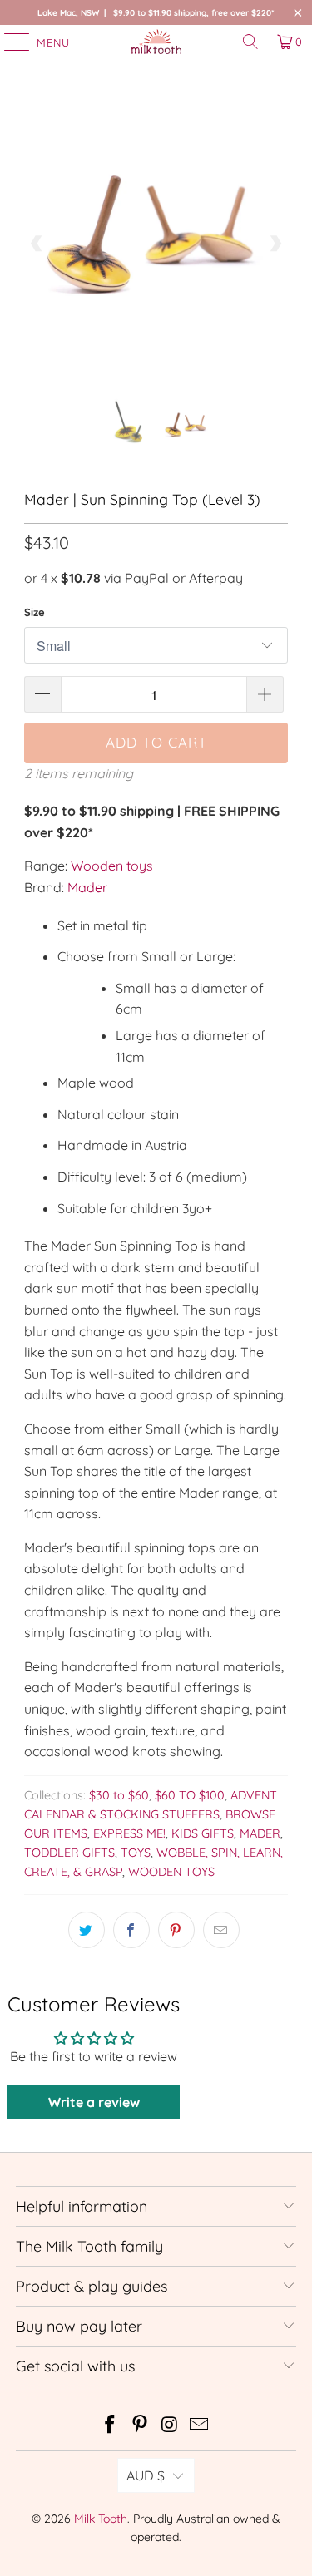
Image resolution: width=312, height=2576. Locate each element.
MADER (260, 1833)
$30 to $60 (119, 1795)
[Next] (275, 244)
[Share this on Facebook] (131, 1930)
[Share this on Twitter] (87, 1930)
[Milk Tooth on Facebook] (111, 2426)
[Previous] (37, 244)
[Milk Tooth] (156, 42)
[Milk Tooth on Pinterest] (141, 2426)
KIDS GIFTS (203, 1833)
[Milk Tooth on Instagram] (171, 2426)
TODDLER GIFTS (69, 1853)
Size (35, 612)
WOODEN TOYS (171, 1872)
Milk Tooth (101, 2519)
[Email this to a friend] (221, 1930)
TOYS (136, 1853)
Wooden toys (112, 866)
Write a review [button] (94, 2102)
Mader (87, 887)
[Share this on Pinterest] (176, 1930)
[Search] (250, 42)
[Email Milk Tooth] (200, 2426)
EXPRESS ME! (129, 1833)
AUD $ (146, 2475)
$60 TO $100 (190, 1795)
